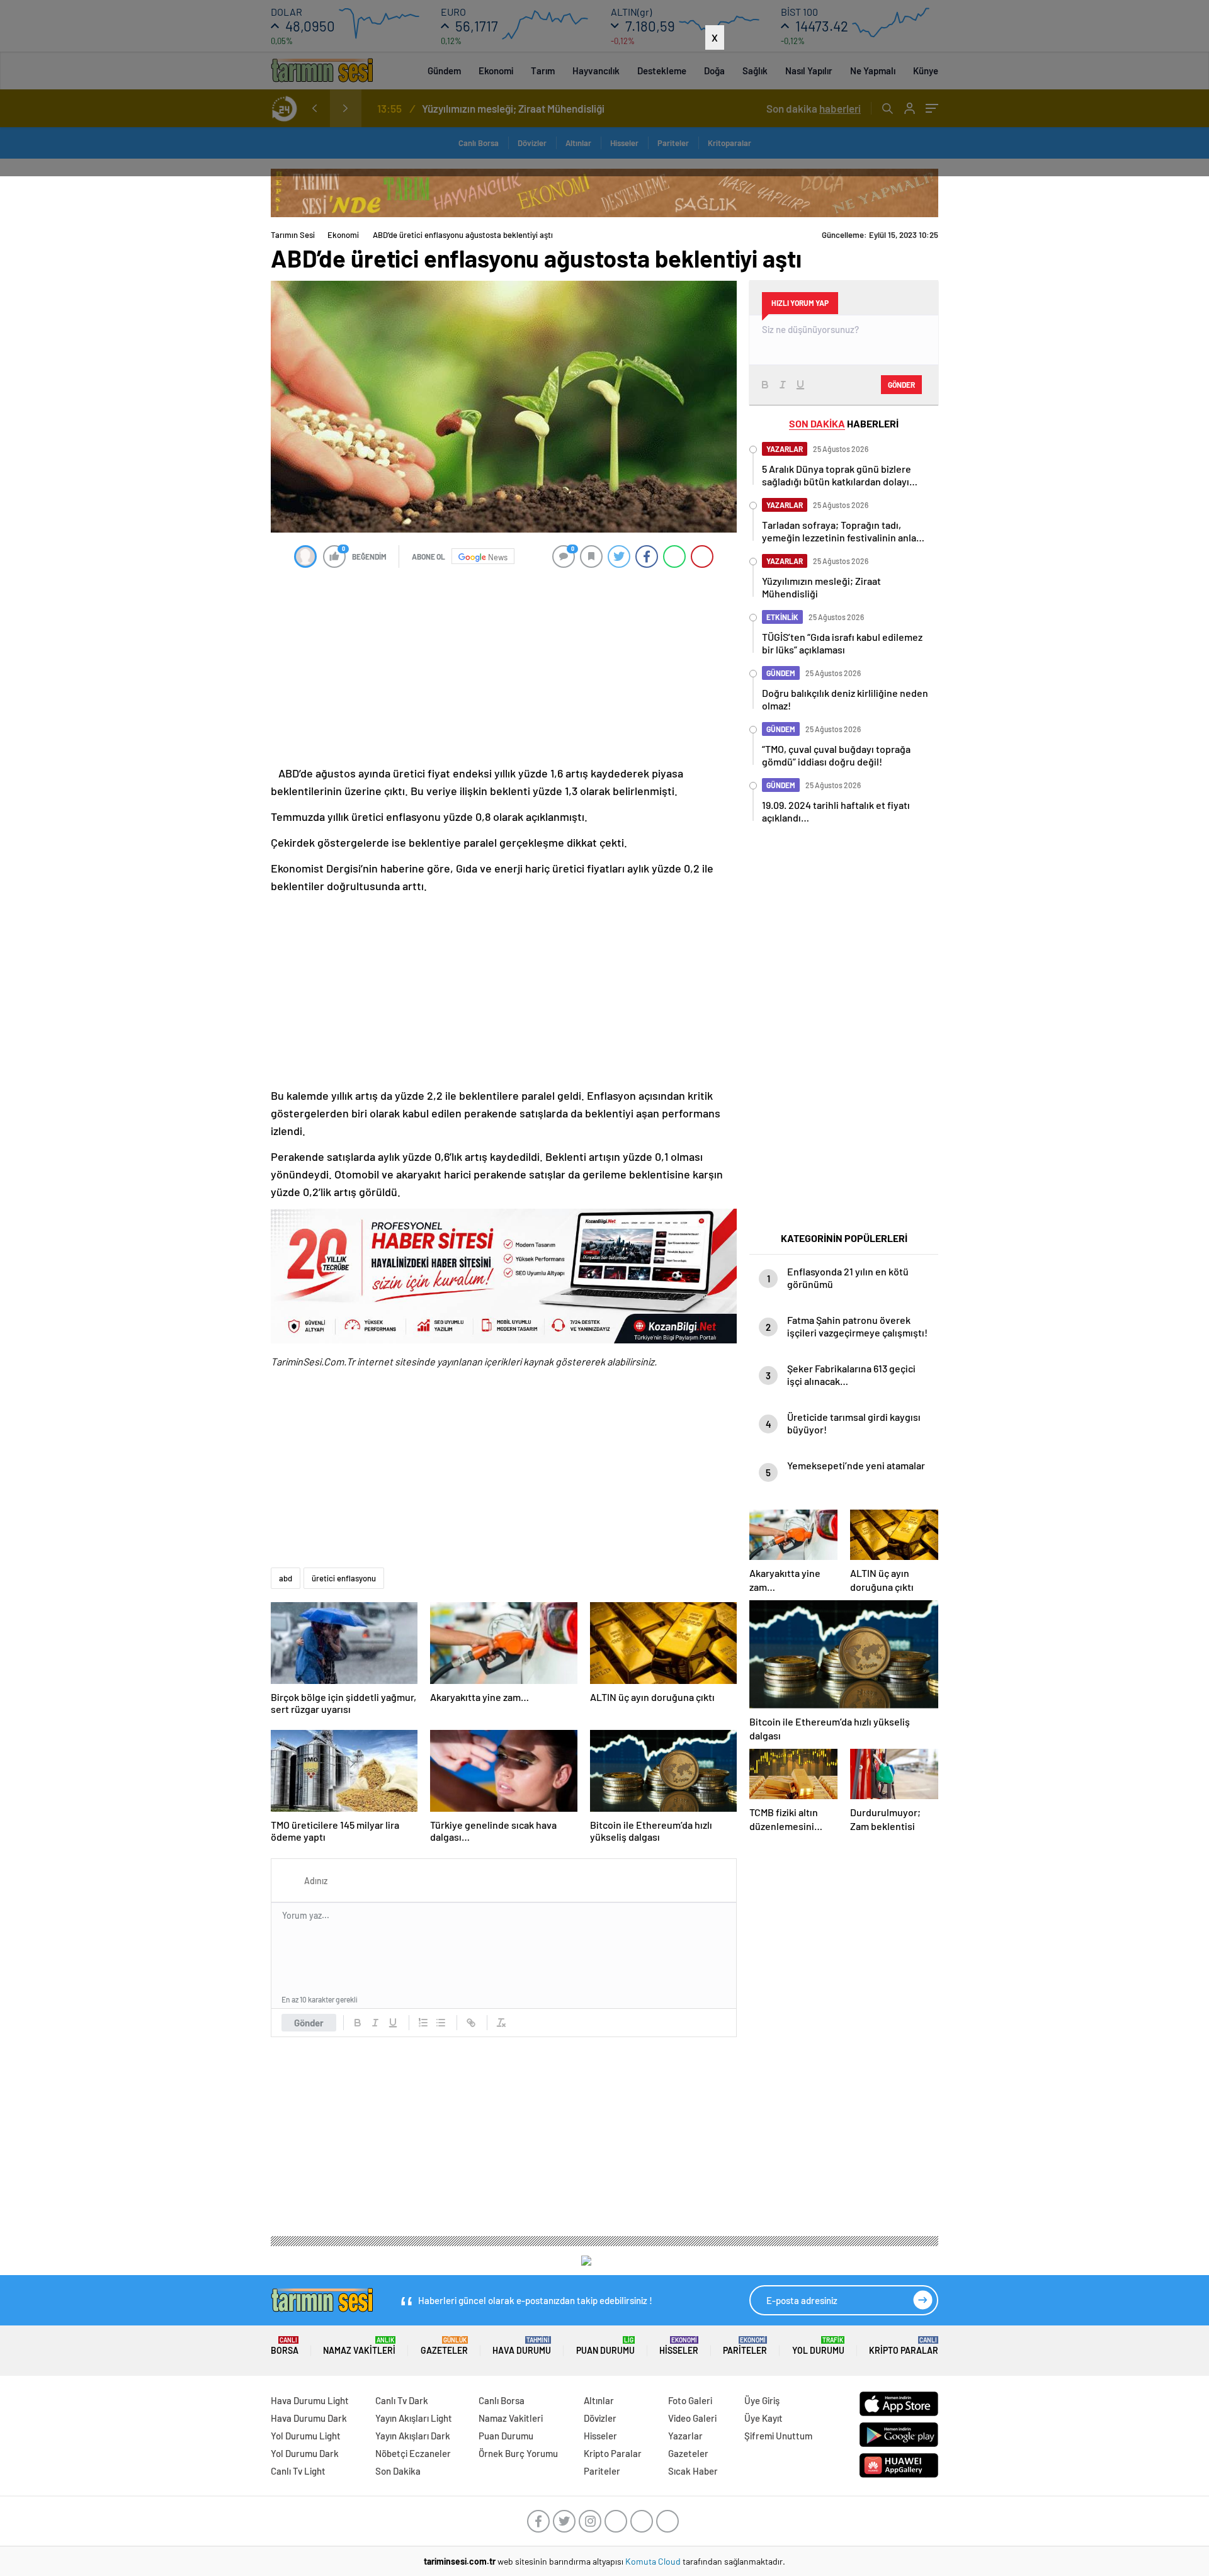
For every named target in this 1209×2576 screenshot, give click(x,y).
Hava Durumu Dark (309, 2418)
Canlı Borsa (502, 2400)
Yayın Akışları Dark (413, 2436)
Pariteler (745, 2346)
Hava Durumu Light (310, 2400)
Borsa (285, 2346)
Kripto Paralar (904, 2346)
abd (286, 1578)
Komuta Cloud (654, 2561)
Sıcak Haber (693, 2471)
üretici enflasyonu (344, 1578)
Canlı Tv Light (298, 2471)
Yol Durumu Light (306, 2436)
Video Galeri (692, 2418)
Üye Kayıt (763, 2418)
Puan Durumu (605, 2346)
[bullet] (441, 2023)
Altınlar (599, 2400)
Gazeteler (444, 2346)
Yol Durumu (818, 2346)
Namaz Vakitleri (359, 2346)
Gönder (309, 2023)
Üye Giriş (762, 2400)
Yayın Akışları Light (414, 2418)
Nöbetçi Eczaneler (413, 2453)
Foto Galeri (690, 2400)
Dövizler (600, 2418)
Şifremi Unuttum (778, 2436)
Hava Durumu (522, 2346)
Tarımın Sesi (293, 235)
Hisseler (679, 2346)
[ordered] (423, 2023)
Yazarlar (685, 2436)
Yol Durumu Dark (305, 2453)
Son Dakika (398, 2471)
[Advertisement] (604, 113)
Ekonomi (343, 235)
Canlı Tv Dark (402, 2400)
